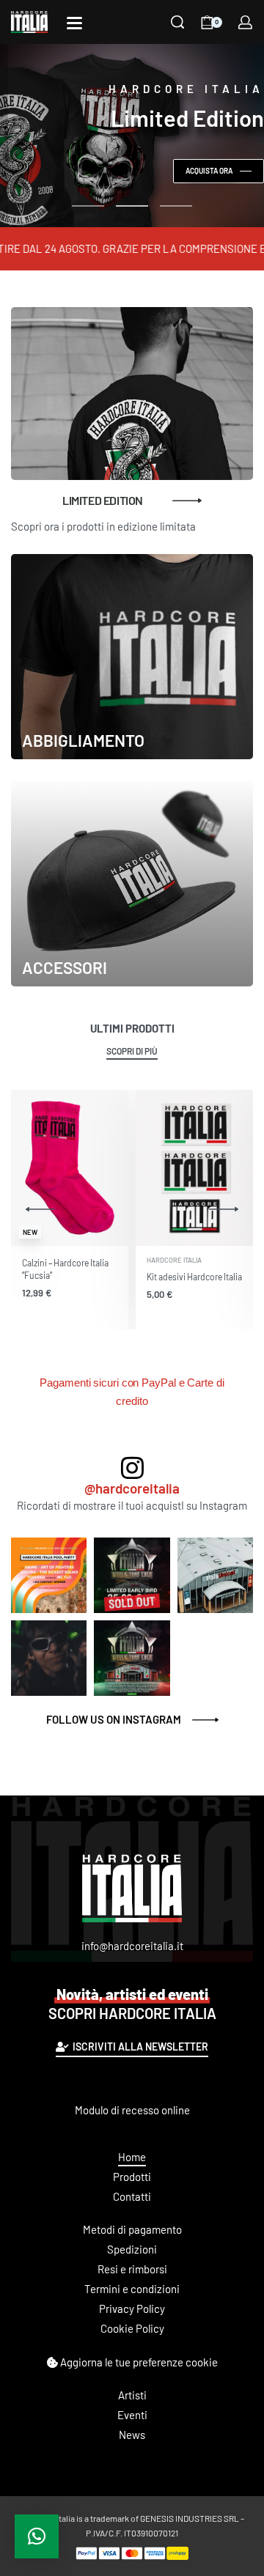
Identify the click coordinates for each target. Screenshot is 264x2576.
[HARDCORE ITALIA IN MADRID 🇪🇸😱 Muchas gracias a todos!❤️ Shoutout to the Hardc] (49, 1658)
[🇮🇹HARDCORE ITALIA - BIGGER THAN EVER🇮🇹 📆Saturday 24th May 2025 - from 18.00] (132, 1658)
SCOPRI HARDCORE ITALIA (132, 2004)
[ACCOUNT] (245, 22)
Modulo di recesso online (132, 2110)
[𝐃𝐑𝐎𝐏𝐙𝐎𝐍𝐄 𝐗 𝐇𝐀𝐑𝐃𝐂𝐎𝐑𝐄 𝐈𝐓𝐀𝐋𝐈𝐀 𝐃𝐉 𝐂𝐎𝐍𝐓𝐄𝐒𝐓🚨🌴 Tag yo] (49, 1575)
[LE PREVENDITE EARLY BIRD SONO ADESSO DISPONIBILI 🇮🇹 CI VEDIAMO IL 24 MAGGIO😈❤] (215, 1575)
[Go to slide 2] (176, 206)
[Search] (177, 22)
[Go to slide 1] (132, 206)
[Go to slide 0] (88, 206)
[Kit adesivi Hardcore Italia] (194, 1168)
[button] (37, 2536)
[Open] (74, 23)
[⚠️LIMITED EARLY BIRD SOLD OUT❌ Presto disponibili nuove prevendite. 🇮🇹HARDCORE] (132, 1575)
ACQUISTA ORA (209, 171)
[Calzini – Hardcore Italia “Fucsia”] (70, 1168)
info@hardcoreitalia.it (132, 1946)
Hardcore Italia (174, 1260)
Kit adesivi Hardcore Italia (194, 1277)
